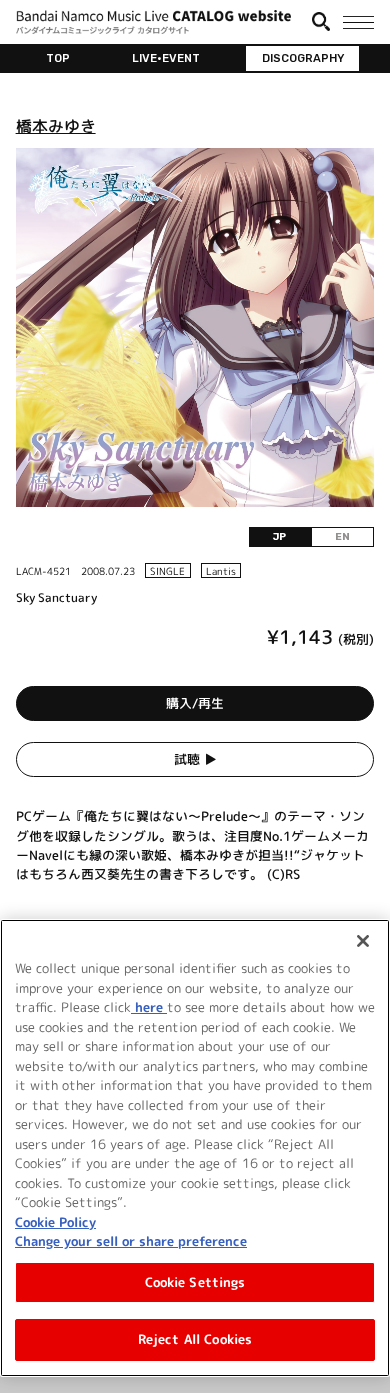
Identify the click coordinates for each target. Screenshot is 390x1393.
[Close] (363, 941)
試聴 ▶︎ (195, 759)
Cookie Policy (55, 1222)
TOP (58, 58)
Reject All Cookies (195, 1339)
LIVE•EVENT (166, 58)
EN (342, 537)
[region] (195, 1148)
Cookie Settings (195, 1282)
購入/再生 (195, 703)
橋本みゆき (56, 126)
